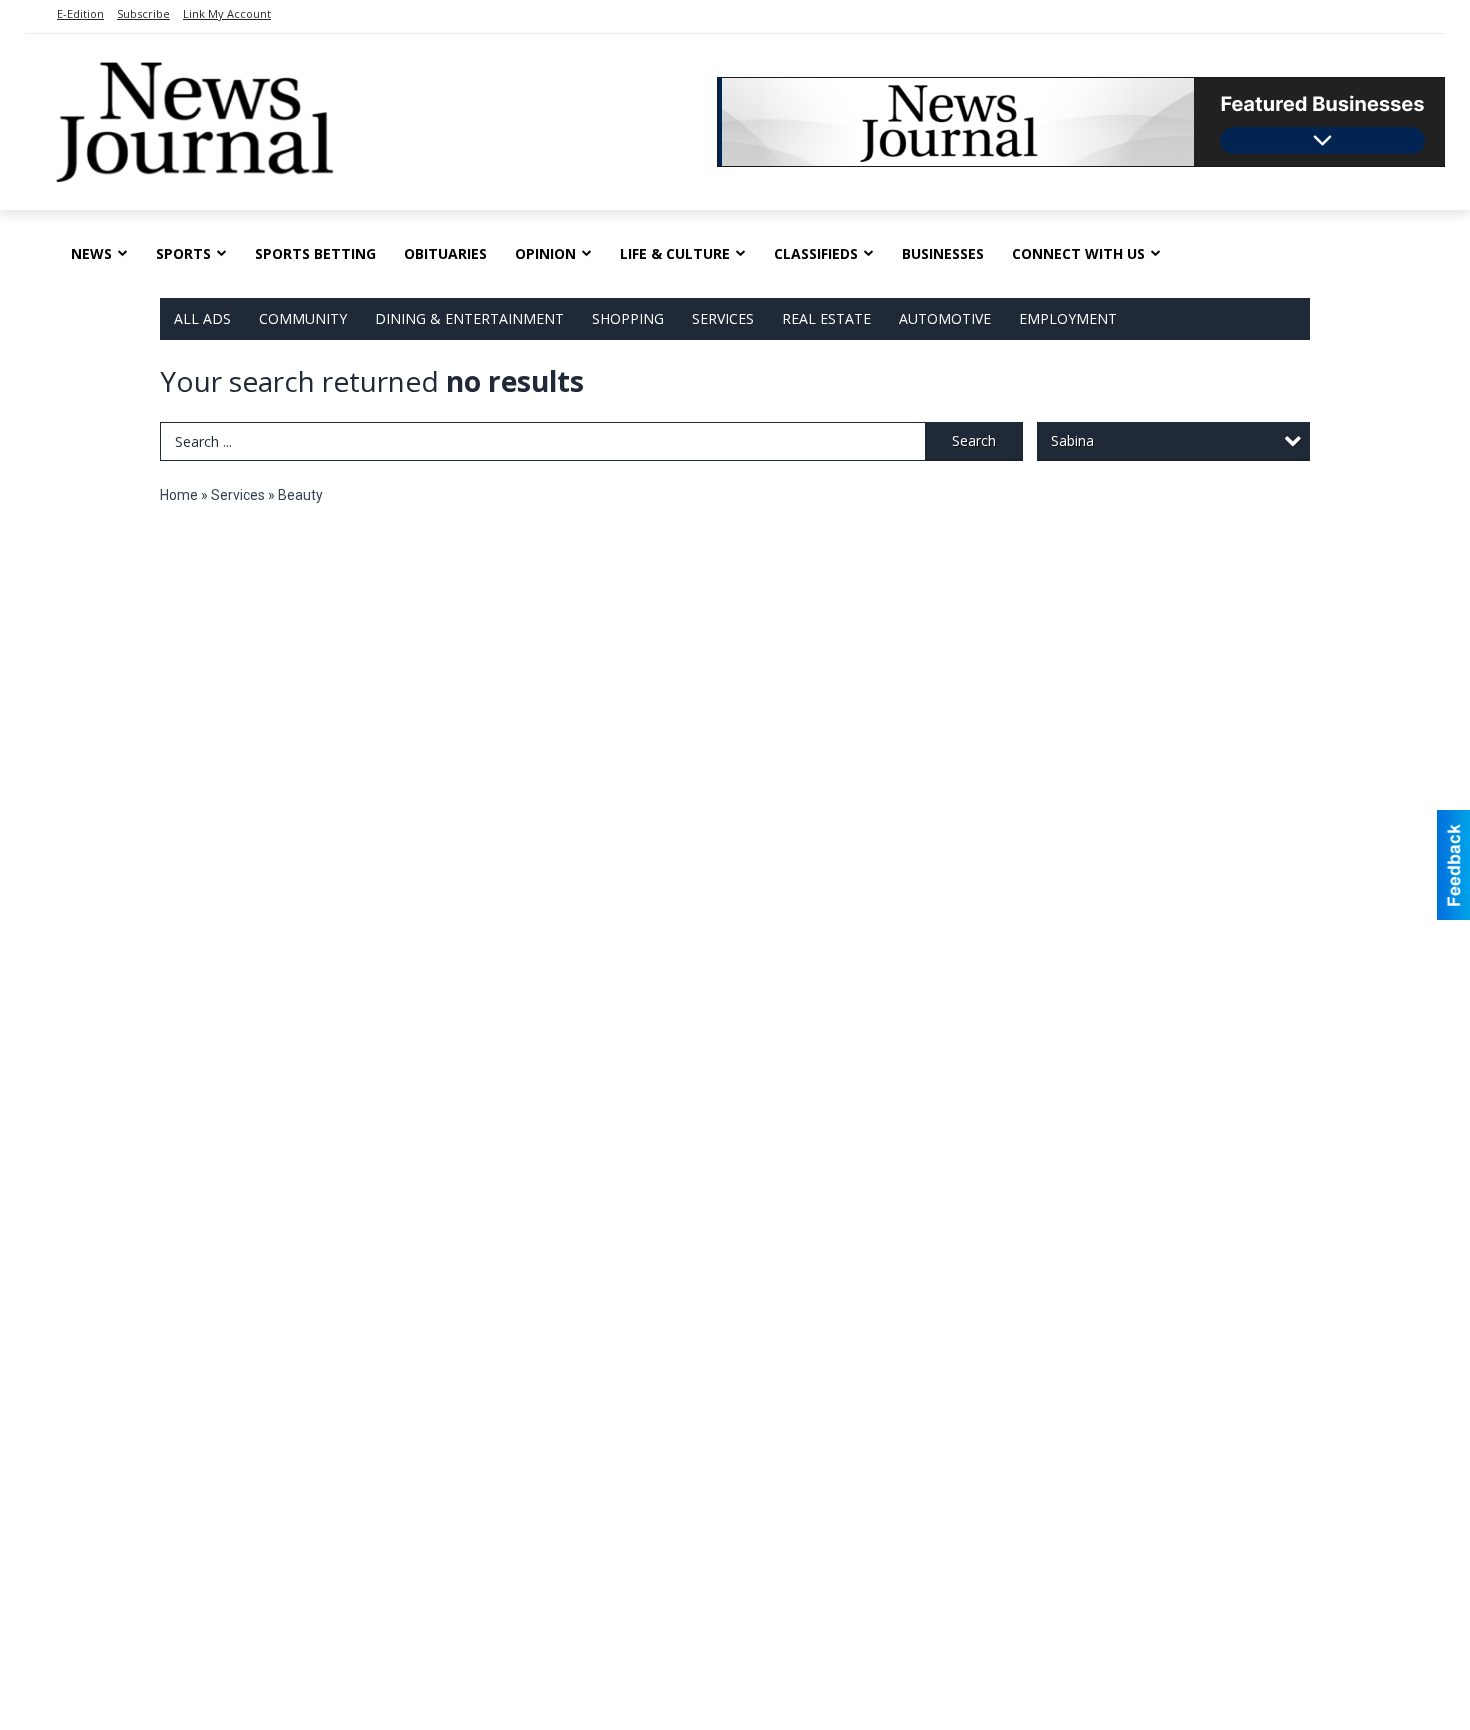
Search (974, 440)
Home (179, 495)
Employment (1068, 318)
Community (303, 318)
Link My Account (227, 13)
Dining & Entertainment (469, 318)
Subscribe (143, 13)
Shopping (628, 318)
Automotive (945, 318)
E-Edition (80, 13)
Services (723, 318)
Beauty (300, 495)
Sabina (1072, 440)
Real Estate (826, 318)
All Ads (202, 318)
